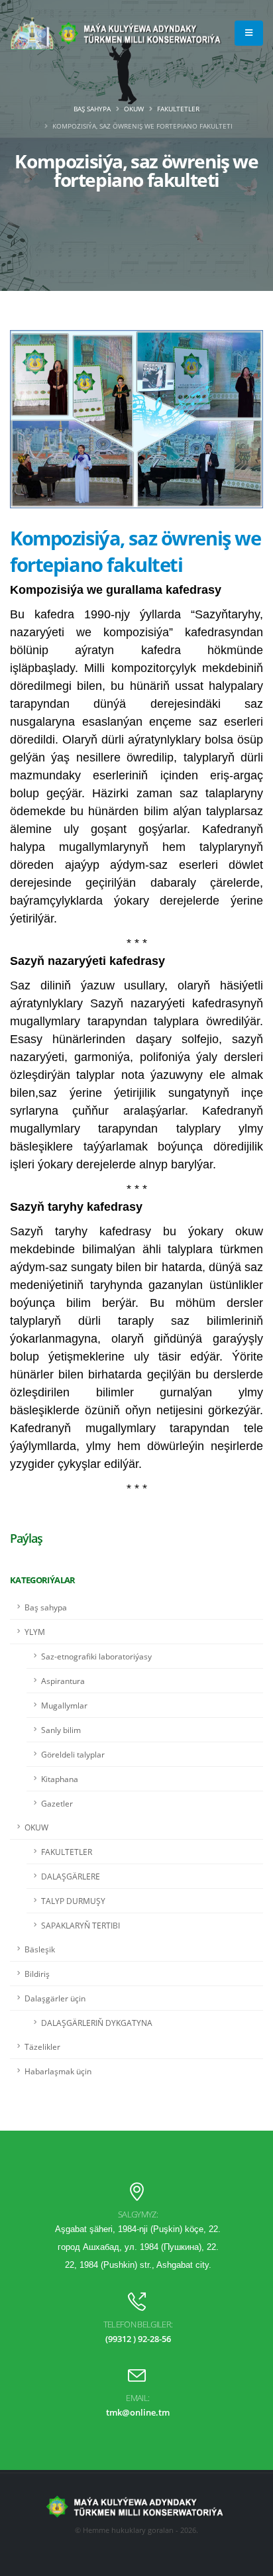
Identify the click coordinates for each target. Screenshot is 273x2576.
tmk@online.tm (138, 2412)
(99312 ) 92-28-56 (138, 2339)
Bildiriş (37, 1974)
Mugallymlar (64, 1705)
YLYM (35, 1632)
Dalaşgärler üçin (55, 1998)
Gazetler (57, 1803)
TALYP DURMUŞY (73, 1901)
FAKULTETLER (178, 109)
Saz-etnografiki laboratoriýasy (96, 1656)
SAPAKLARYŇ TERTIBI (81, 1925)
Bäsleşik (40, 1949)
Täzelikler (42, 2046)
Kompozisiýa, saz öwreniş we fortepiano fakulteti (135, 551)
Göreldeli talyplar (73, 1754)
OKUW (134, 109)
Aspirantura (63, 1681)
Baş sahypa (92, 109)
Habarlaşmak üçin (58, 2071)
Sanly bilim (61, 1730)
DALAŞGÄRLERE (71, 1876)
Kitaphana (60, 1779)
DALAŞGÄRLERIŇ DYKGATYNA (97, 2023)
